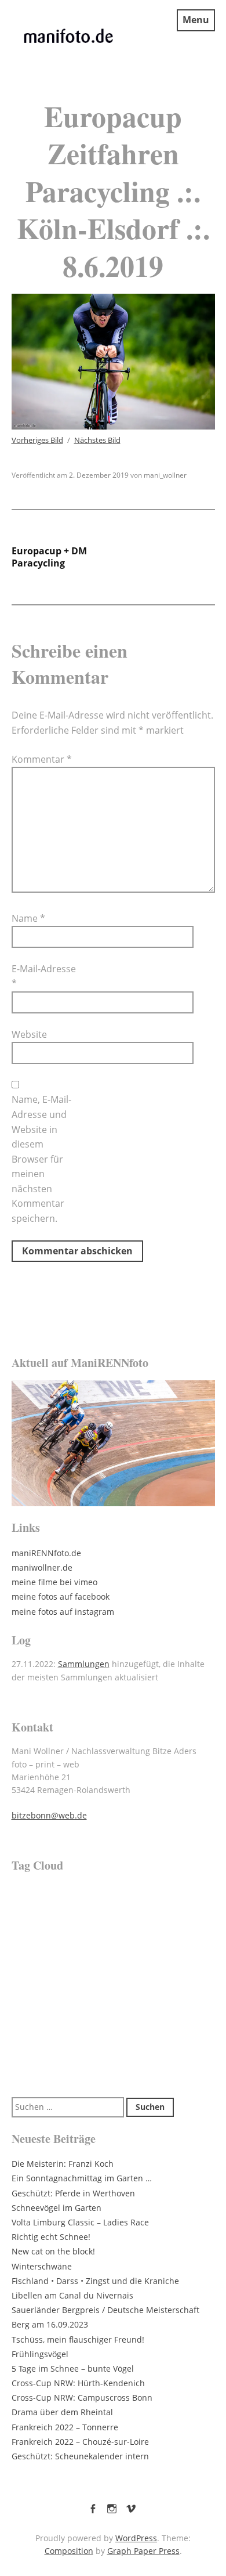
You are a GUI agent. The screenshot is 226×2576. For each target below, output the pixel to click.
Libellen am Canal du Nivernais (72, 2295)
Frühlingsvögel (40, 2354)
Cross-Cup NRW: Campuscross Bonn (82, 2398)
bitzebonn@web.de (49, 1815)
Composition (69, 2551)
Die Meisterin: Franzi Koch (63, 2164)
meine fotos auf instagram (63, 1612)
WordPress (136, 2538)
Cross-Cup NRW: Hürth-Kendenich (78, 2383)
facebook (93, 2506)
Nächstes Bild (97, 440)
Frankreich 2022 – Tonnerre (65, 2427)
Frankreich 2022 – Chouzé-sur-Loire (80, 2442)
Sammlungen (84, 1664)
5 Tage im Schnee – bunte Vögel (73, 2368)
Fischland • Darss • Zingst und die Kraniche (95, 2281)
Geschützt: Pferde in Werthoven (73, 2193)
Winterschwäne (42, 2266)
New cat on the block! (53, 2251)
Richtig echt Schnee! (51, 2237)
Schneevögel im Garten (57, 2208)
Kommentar (42, 759)
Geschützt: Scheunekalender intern (80, 2456)
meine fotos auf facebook (61, 1597)
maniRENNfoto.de (46, 1553)
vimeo (131, 2506)
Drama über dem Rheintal (62, 2412)
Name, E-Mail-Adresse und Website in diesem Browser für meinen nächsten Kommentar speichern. (41, 1159)
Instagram (112, 2506)
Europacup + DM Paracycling (49, 557)
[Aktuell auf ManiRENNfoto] (113, 1443)
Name (28, 918)
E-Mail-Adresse (44, 976)
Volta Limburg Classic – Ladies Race (80, 2222)
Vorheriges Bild (37, 440)
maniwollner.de (42, 1567)
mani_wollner (165, 475)
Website (29, 1034)
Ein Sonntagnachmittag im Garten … (82, 2178)
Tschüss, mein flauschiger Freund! (78, 2339)
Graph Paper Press (143, 2551)
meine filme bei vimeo (54, 1582)
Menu (196, 20)
